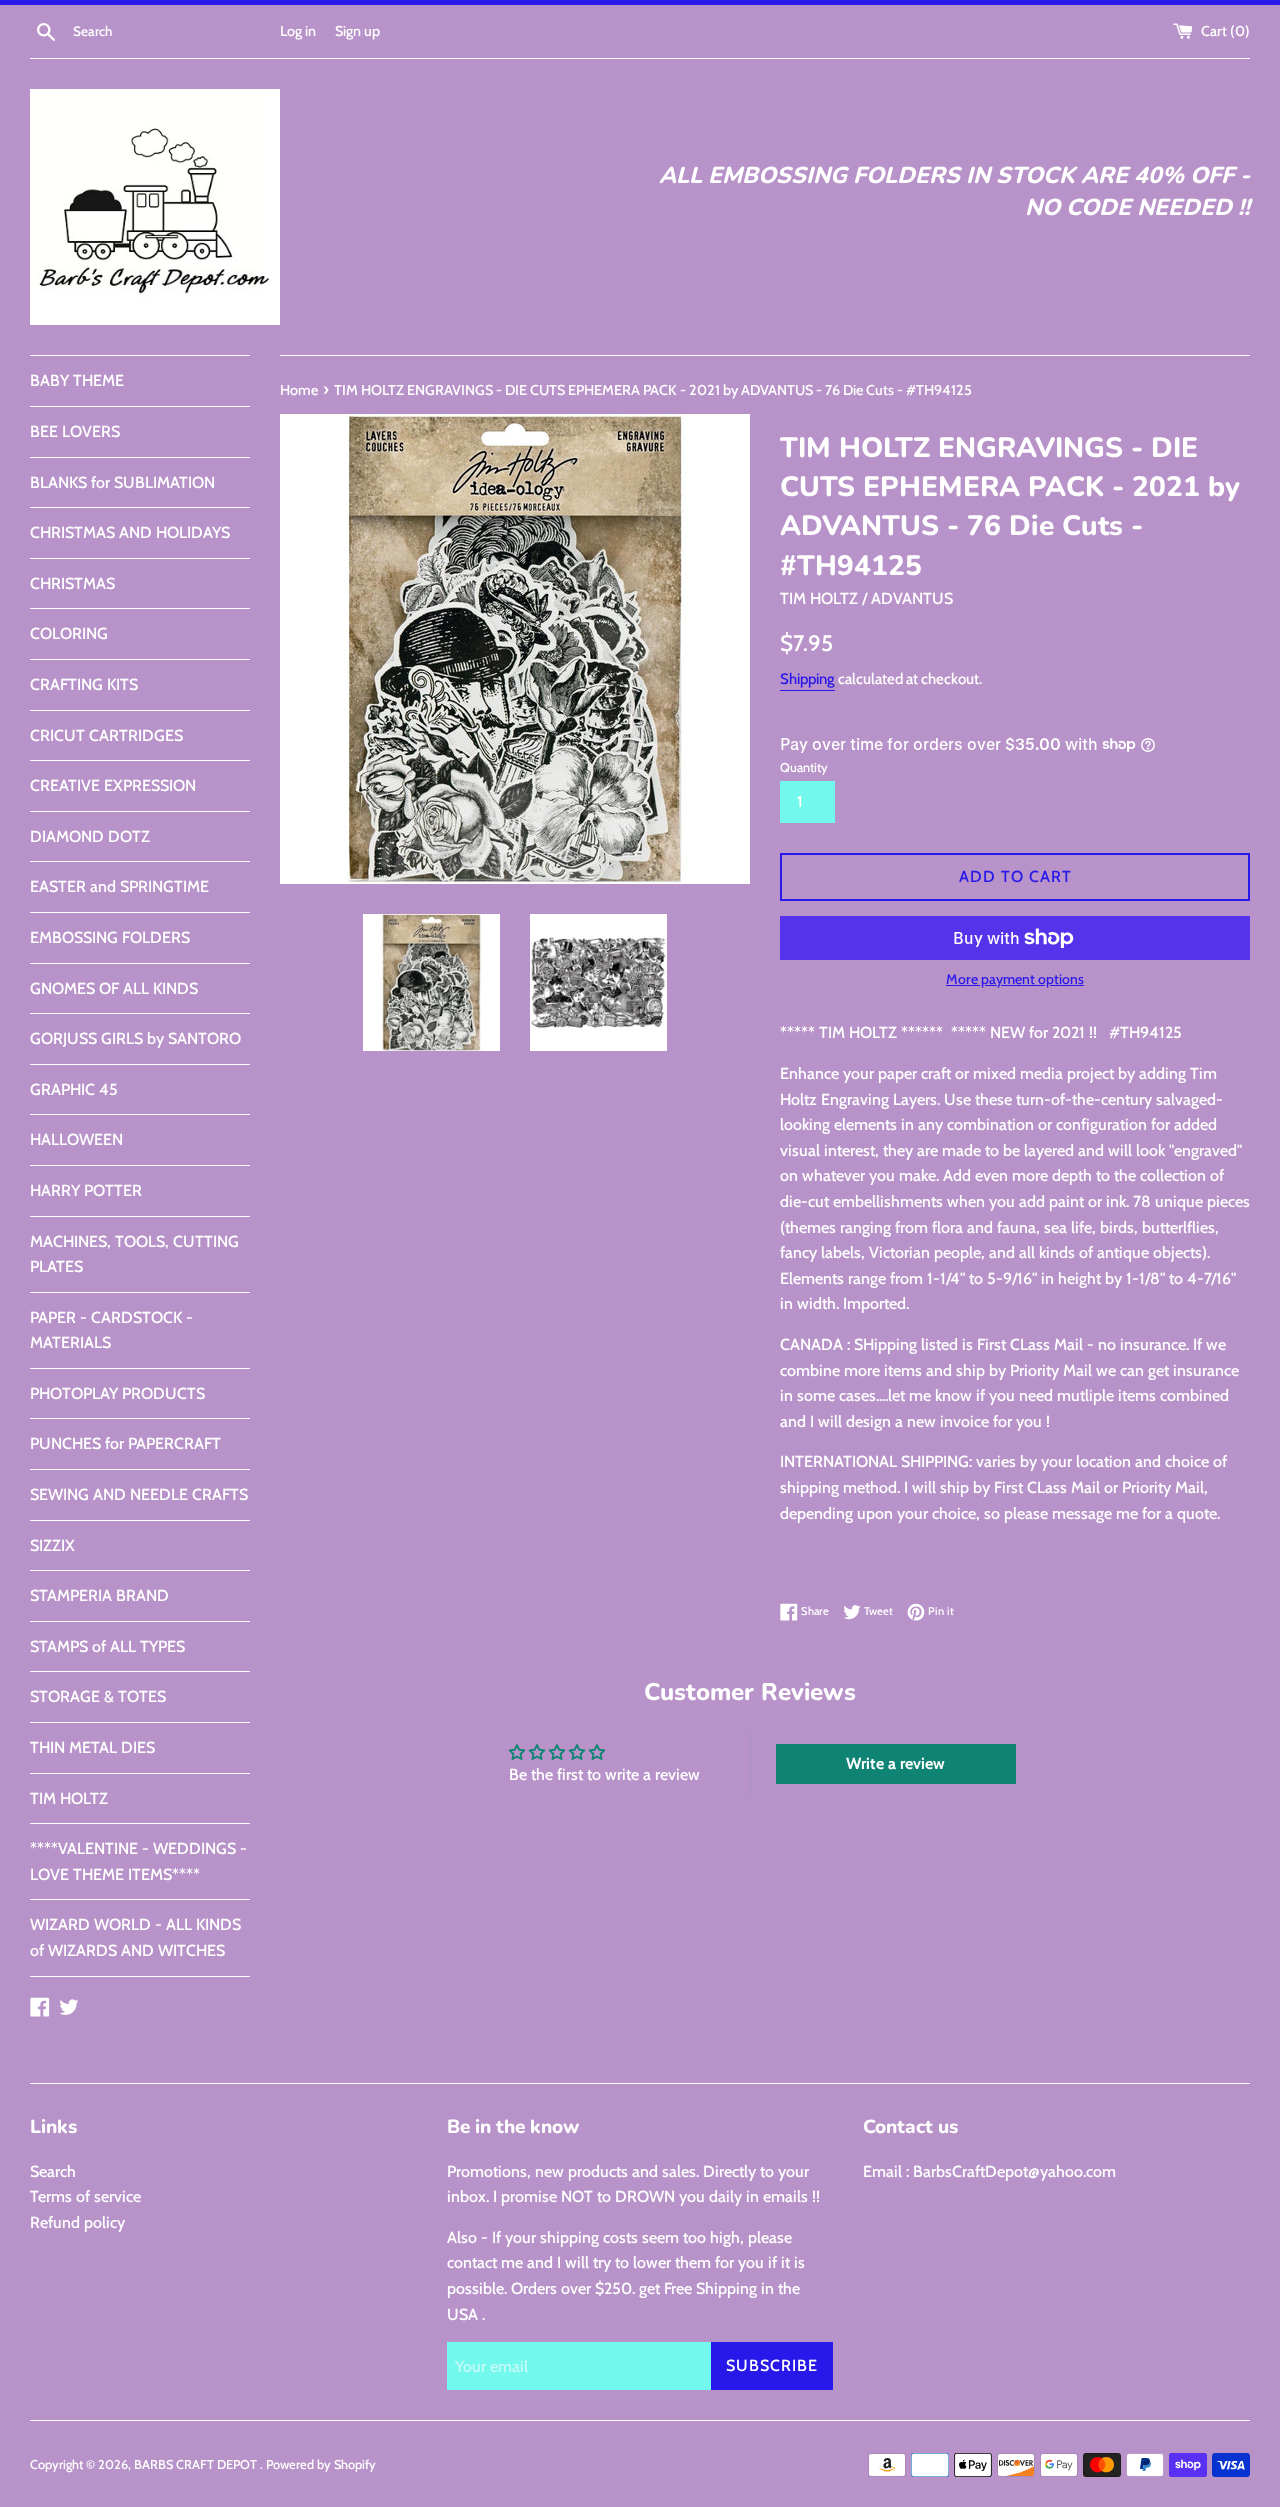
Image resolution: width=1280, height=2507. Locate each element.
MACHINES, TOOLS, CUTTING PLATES (134, 1254)
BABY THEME (77, 380)
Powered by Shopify (321, 2464)
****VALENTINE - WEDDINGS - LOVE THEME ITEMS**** (138, 1861)
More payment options (1015, 979)
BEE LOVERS (75, 431)
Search (53, 2171)
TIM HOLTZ (69, 1798)
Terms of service (85, 2196)
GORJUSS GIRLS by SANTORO (135, 1038)
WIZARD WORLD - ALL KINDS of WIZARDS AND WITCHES (135, 1937)
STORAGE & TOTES (98, 1696)
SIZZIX (52, 1545)
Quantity (804, 767)
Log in (298, 31)
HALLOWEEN (76, 1139)
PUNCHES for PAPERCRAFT (125, 1443)
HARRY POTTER (86, 1190)
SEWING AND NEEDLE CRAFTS (139, 1494)
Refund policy (77, 2222)
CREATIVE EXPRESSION (113, 785)
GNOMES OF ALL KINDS (114, 988)
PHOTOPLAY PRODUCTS (117, 1393)
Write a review (895, 1763)
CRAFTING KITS (84, 684)
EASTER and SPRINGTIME (119, 886)
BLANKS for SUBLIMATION (122, 482)
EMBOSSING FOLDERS (110, 937)
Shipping (807, 679)
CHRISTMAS (72, 583)
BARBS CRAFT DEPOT (197, 2464)
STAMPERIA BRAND (99, 1595)
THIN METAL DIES (92, 1747)
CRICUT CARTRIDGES (106, 735)
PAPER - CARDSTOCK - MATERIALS (111, 1330)
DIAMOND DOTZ (90, 836)
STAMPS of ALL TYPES (107, 1646)
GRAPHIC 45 (74, 1089)
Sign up (357, 31)
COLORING (69, 633)
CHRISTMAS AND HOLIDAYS (130, 532)
